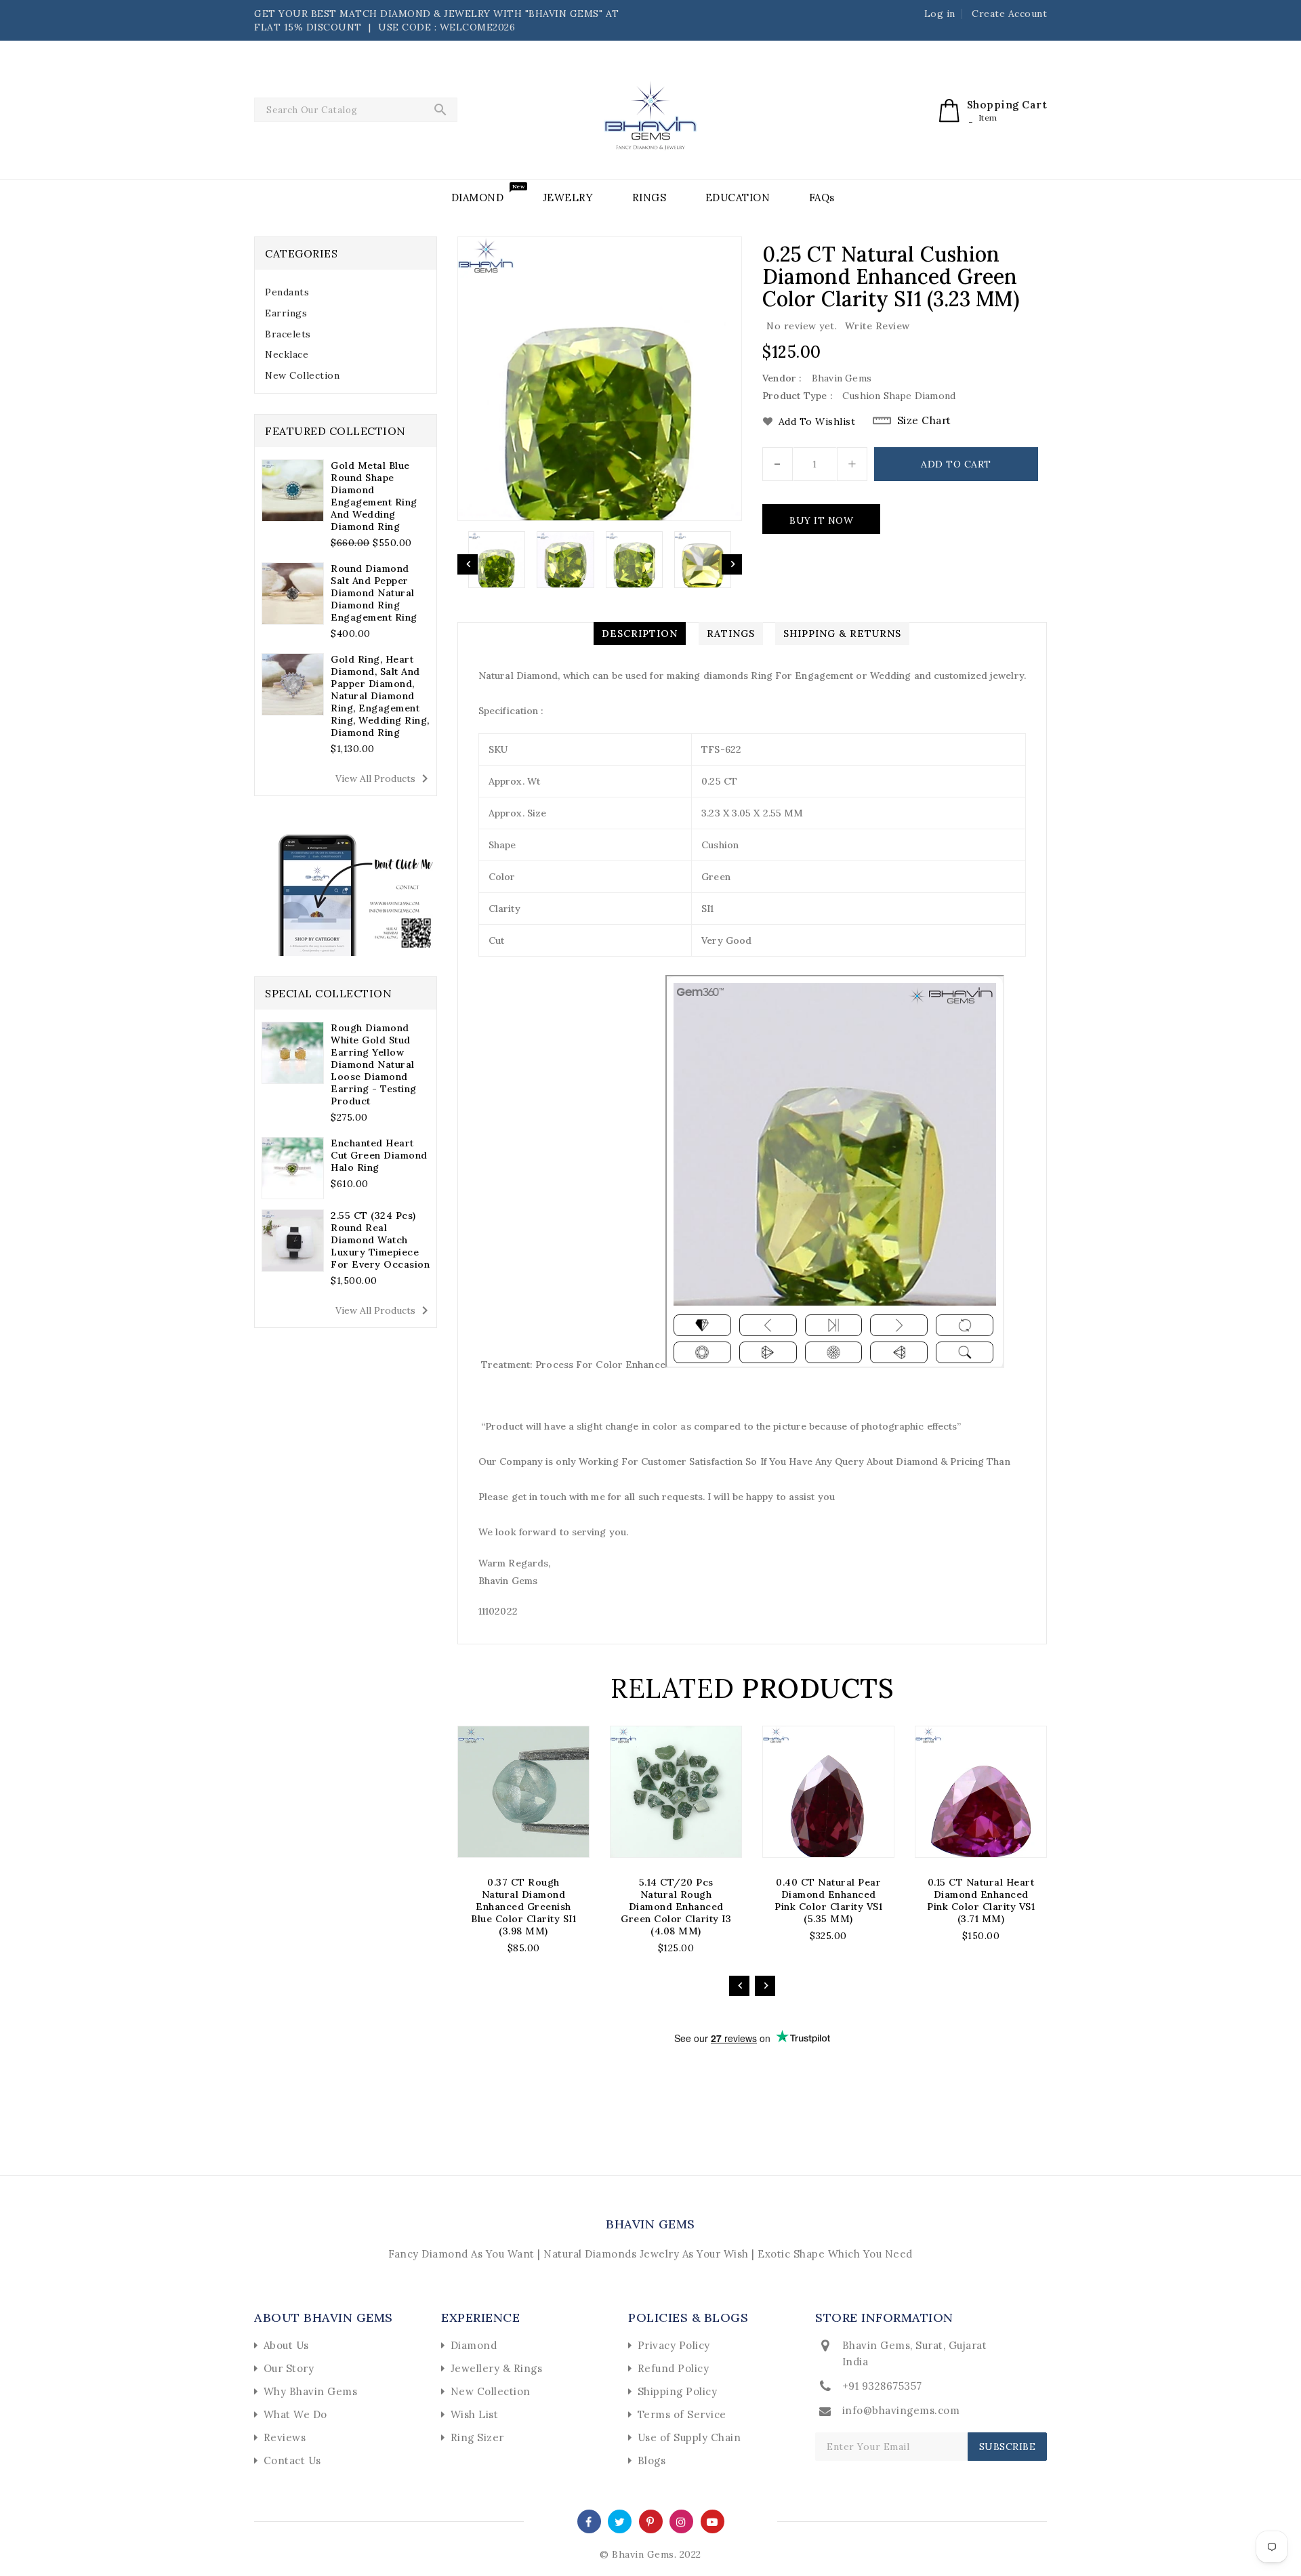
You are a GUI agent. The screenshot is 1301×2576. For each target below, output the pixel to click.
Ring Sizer (477, 2437)
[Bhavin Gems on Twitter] (620, 2521)
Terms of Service (682, 2414)
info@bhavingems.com (901, 2410)
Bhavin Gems (650, 2224)
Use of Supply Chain (689, 2437)
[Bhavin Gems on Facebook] (589, 2521)
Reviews (285, 2437)
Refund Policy (674, 2368)
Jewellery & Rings (497, 2368)
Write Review (877, 326)
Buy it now (821, 520)
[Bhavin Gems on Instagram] (681, 2521)
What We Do (295, 2414)
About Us (286, 2345)
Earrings (286, 313)
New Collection (302, 375)
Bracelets (288, 334)
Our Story (289, 2368)
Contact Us (292, 2460)
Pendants (287, 292)
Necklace (287, 354)
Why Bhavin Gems (311, 2391)
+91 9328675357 (882, 2386)
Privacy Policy (674, 2345)
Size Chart (924, 420)
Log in (940, 14)
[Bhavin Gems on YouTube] (713, 2521)
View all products (384, 778)
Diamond (474, 2345)
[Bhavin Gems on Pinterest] (650, 2521)
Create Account (1009, 14)
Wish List (475, 2414)
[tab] (346, 292)
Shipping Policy (678, 2391)
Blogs (652, 2460)
